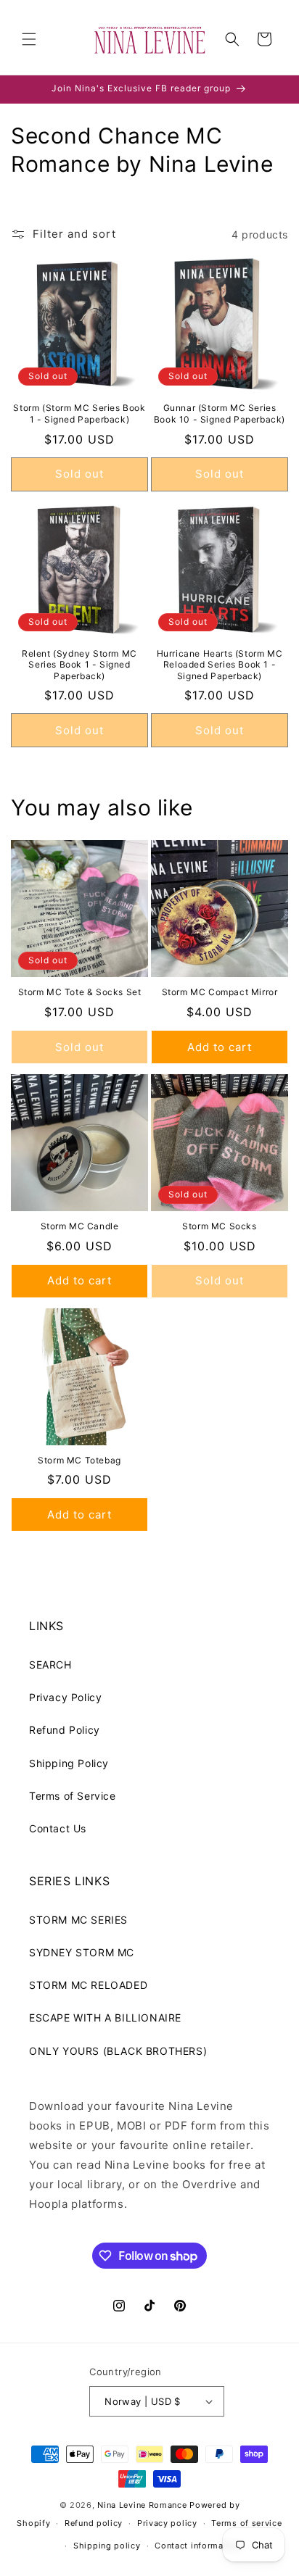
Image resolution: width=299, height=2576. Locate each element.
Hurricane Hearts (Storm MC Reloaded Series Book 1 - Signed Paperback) (220, 665)
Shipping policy (107, 2546)
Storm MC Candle (80, 1226)
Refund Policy (65, 1730)
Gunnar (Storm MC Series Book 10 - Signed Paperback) (220, 414)
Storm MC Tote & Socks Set (80, 992)
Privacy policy (167, 2523)
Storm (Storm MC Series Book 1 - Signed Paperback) (79, 414)
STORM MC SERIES (78, 1920)
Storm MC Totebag (79, 1460)
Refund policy (94, 2523)
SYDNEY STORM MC (82, 1952)
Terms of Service (73, 1796)
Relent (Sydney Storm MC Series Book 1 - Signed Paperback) (79, 665)
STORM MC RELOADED (88, 1985)
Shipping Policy (69, 1763)
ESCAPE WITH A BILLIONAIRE (105, 2018)
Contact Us (58, 1828)
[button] (29, 39)
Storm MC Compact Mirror (220, 992)
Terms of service (246, 2523)
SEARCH (50, 1665)
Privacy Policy (65, 1697)
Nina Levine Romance (142, 2505)
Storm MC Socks (219, 1226)
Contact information (197, 2546)
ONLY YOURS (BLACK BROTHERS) (118, 2051)
